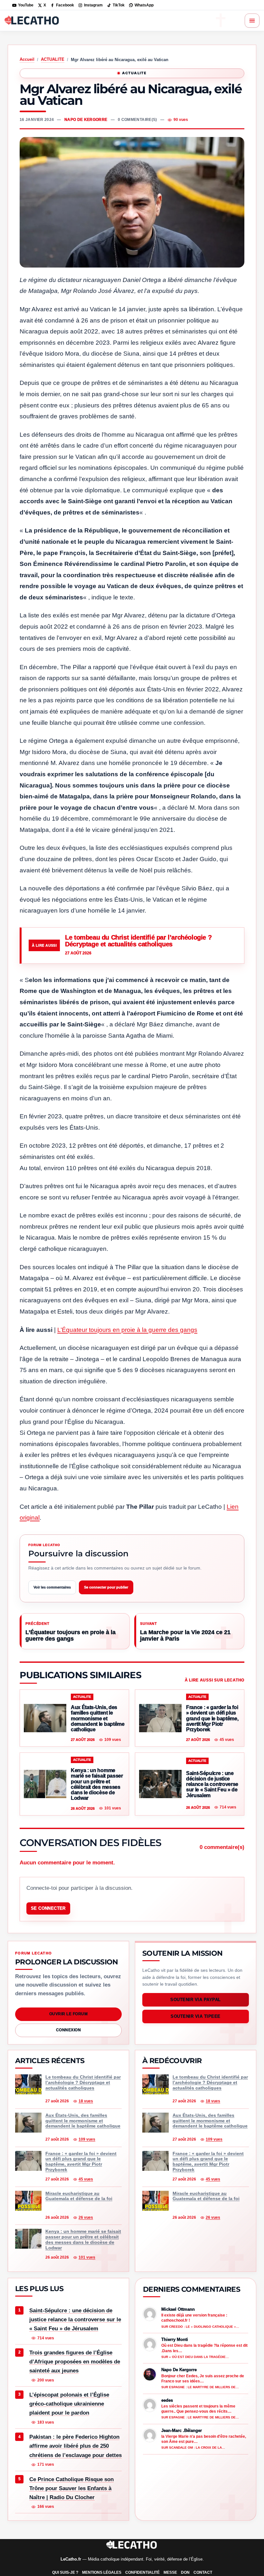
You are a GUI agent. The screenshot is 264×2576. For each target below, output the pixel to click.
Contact (203, 2572)
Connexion (68, 2030)
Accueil (27, 59)
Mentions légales (102, 2572)
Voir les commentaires (52, 1587)
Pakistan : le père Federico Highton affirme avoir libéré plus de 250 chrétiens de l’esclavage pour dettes (75, 2446)
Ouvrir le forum (68, 2014)
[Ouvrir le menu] (252, 21)
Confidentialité (142, 2572)
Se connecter (48, 1908)
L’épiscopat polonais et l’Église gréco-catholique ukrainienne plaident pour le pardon (69, 2404)
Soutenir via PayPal (196, 2000)
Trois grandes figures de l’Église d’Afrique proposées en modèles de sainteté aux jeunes (75, 2362)
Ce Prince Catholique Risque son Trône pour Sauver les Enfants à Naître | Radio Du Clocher (71, 2488)
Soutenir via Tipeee (196, 2016)
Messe (170, 2572)
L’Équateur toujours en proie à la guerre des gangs (127, 1330)
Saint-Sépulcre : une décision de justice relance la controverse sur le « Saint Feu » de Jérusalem (75, 2320)
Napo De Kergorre (86, 120)
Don (185, 2572)
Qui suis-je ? (65, 2572)
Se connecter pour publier (106, 1587)
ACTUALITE (53, 59)
